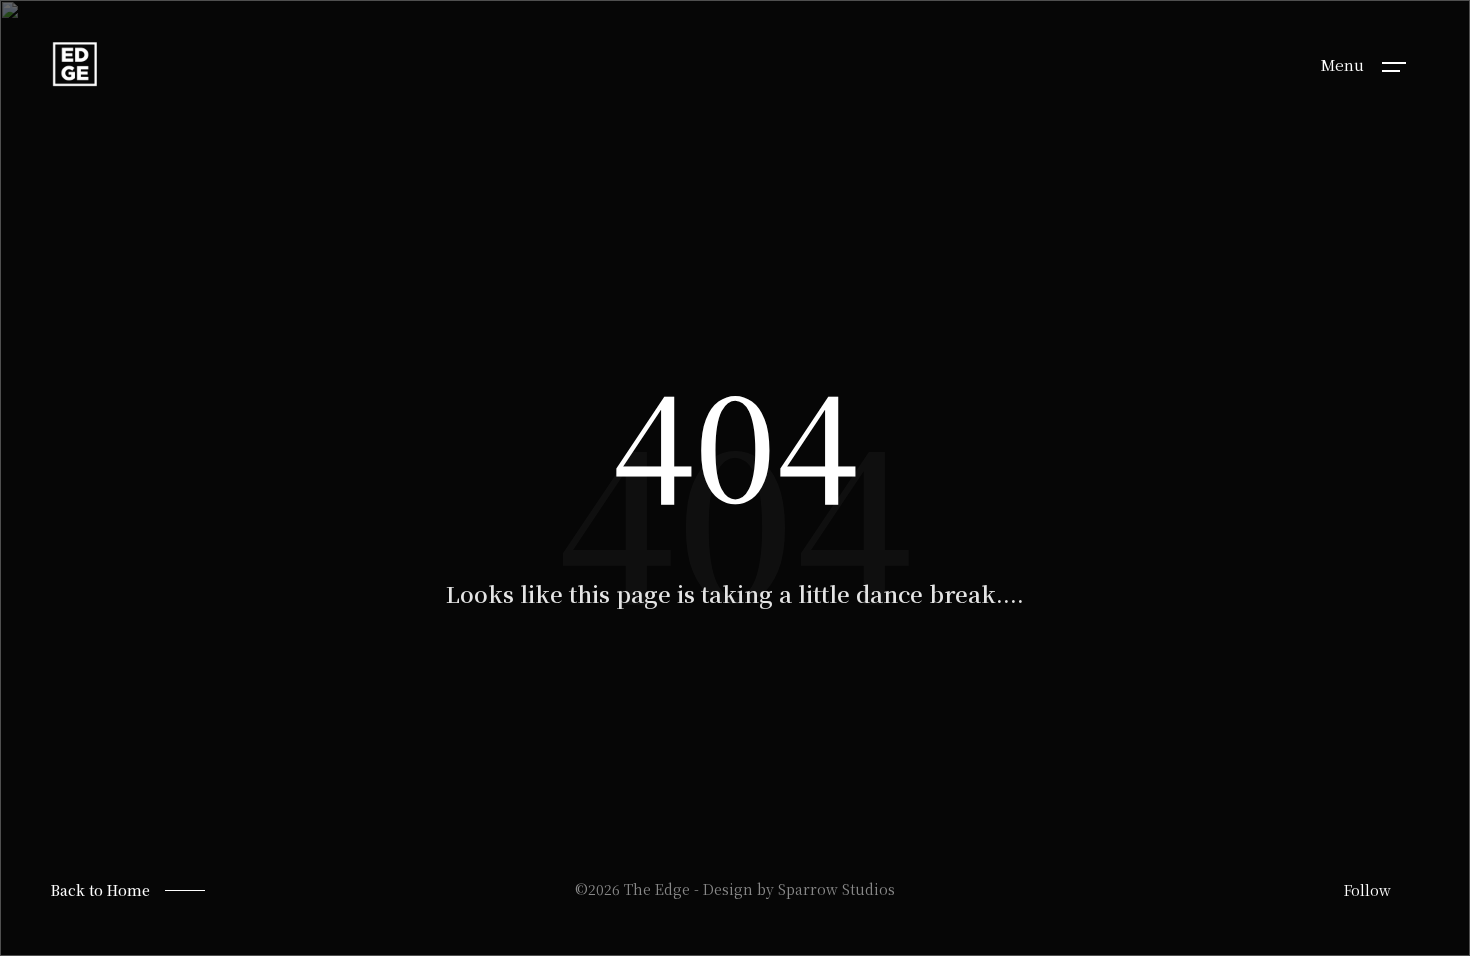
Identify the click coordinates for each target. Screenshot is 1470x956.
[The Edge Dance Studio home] (75, 64)
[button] (1394, 65)
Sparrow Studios (836, 889)
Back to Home (100, 890)
